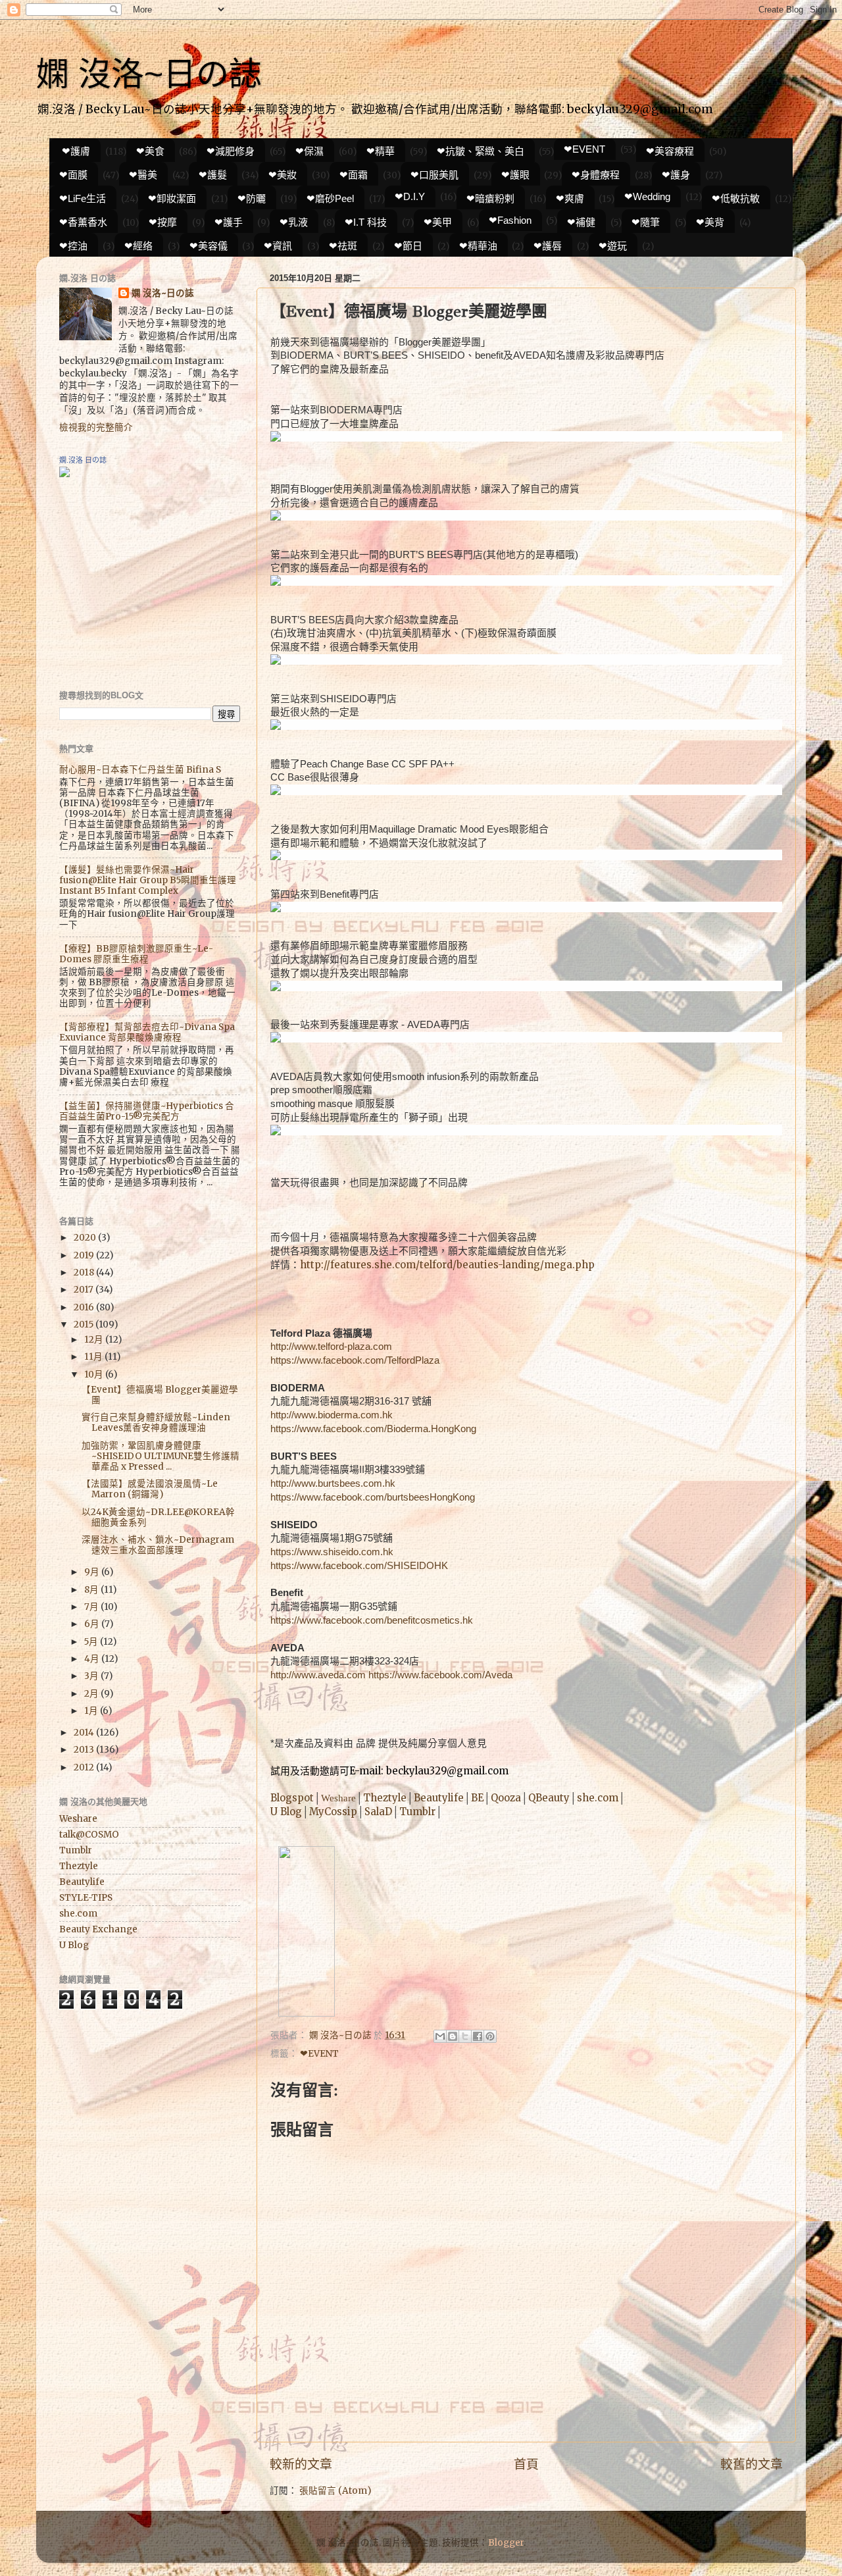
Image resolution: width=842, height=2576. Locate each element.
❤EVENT (584, 149)
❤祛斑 (343, 246)
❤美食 (150, 151)
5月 (92, 1642)
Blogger (506, 2543)
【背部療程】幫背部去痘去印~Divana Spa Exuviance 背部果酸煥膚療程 (147, 1032)
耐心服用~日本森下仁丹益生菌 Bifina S (140, 770)
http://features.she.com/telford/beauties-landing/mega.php (447, 1265)
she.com (598, 1798)
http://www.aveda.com (318, 1675)
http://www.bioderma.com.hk (332, 1415)
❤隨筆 (646, 222)
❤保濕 (310, 151)
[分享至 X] (465, 2036)
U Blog (286, 1812)
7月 (92, 1607)
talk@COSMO (89, 1835)
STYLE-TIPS (86, 1898)
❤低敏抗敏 (736, 198)
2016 (85, 1307)
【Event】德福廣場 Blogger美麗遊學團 (160, 1395)
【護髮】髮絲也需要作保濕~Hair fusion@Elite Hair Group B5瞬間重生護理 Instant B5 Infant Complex (148, 880)
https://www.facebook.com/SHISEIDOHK (359, 1566)
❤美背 (710, 222)
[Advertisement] (141, 583)
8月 (92, 1590)
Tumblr (417, 1812)
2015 (85, 1325)
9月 (93, 1572)
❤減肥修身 (231, 151)
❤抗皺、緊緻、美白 (481, 151)
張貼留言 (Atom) (335, 2491)
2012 (85, 1767)
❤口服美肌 (434, 175)
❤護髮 (213, 175)
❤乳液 (294, 222)
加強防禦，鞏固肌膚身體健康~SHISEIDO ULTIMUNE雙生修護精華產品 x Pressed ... (161, 1456)
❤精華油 (478, 246)
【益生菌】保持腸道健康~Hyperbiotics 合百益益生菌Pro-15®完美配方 (147, 1111)
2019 (85, 1255)
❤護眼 (515, 175)
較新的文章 (301, 2464)
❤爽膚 (570, 198)
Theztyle (385, 1798)
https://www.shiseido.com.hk (332, 1552)
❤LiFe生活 (83, 198)
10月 (95, 1375)
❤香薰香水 (83, 222)
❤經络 (138, 246)
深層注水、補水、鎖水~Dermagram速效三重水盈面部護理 (158, 1545)
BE (477, 1798)
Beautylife (439, 1798)
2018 (85, 1273)
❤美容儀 (209, 246)
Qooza (506, 1798)
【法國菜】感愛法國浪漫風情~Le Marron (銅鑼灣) (150, 1489)
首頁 (526, 2464)
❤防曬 (252, 198)
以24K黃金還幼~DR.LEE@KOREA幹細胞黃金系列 (158, 1517)
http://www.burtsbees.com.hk (333, 1483)
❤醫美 (143, 175)
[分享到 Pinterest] (490, 2036)
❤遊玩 (613, 246)
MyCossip (333, 1812)
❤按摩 (163, 222)
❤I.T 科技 (366, 222)
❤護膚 (76, 151)
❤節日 (408, 246)
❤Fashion (510, 220)
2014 (85, 1733)
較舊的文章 (752, 2464)
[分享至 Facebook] (478, 2036)
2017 (85, 1290)
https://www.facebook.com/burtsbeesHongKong (373, 1497)
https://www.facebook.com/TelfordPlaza (355, 1360)
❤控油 (73, 246)
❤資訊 (278, 246)
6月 (93, 1624)
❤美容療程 (670, 151)
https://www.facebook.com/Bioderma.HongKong (373, 1429)
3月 (92, 1676)
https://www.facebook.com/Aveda (440, 1675)
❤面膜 (73, 175)
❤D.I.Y (410, 196)
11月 (94, 1357)
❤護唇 (548, 246)
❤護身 (676, 175)
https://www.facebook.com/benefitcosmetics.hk (372, 1620)
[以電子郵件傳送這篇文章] (440, 2036)
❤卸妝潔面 (172, 198)
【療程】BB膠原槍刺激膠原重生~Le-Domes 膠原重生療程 (136, 954)
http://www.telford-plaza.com (331, 1347)
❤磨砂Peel (330, 198)
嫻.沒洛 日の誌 (83, 460)
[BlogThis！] (453, 2036)
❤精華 (381, 151)
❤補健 (581, 222)
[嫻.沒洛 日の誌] (64, 474)
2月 (92, 1694)
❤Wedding (647, 196)
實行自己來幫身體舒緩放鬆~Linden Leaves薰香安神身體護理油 (156, 1423)
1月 (92, 1711)
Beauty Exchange (98, 1929)
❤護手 (229, 222)
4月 (93, 1659)
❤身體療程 (596, 175)
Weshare (338, 1798)
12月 (95, 1340)
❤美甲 (438, 222)
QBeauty (549, 1798)
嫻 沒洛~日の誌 (149, 74)
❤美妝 (283, 175)
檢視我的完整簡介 (96, 427)
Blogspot (292, 1798)
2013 (85, 1750)
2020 (86, 1238)
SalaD (378, 1812)
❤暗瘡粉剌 (490, 198)
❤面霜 (354, 175)
